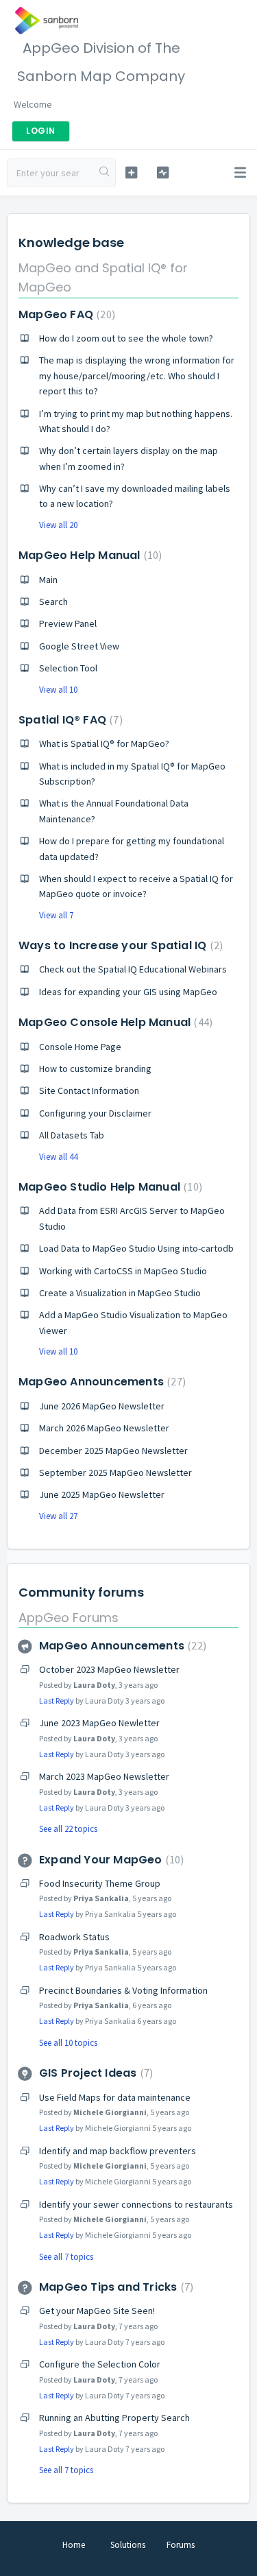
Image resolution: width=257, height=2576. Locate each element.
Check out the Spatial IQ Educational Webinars (133, 969)
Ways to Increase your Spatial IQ (119, 945)
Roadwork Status (74, 1937)
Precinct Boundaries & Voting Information (123, 1990)
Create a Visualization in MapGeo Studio (120, 1293)
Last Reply (57, 1701)
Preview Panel (68, 623)
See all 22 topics (68, 1829)
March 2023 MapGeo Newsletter (104, 1776)
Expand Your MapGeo (110, 1860)
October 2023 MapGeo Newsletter (109, 1669)
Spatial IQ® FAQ (69, 720)
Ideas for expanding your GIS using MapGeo (128, 992)
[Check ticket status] (163, 172)
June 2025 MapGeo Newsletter (102, 1494)
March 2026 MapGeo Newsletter (104, 1428)
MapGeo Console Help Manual (114, 1022)
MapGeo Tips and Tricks (114, 2287)
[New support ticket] (131, 172)
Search (53, 601)
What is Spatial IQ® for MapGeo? (104, 743)
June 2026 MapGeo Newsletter (102, 1406)
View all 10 (58, 690)
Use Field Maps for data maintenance (115, 2097)
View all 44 (58, 1157)
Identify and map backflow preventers (118, 2151)
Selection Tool (68, 668)
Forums (181, 2545)
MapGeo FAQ (65, 314)
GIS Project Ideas (94, 2073)
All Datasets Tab (72, 1135)
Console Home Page (80, 1047)
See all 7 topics (66, 2257)
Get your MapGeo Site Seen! (97, 2311)
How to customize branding (95, 1069)
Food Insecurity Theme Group (100, 1883)
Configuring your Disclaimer (95, 1113)
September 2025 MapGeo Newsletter (115, 1472)
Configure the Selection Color (100, 2364)
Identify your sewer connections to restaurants (136, 2204)
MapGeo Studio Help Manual (109, 1187)
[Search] (105, 173)
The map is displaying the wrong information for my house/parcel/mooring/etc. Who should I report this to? (137, 375)
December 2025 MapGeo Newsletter (113, 1451)
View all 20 (58, 525)
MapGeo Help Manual (88, 555)
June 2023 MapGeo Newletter (99, 1723)
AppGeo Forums (69, 1618)
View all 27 (58, 1516)
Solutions (128, 2545)
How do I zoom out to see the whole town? (126, 338)
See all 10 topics (68, 2043)
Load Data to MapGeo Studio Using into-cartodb (136, 1248)
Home (74, 2545)
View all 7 (56, 915)
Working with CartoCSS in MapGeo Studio (123, 1271)
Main (48, 580)
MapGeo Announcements (100, 1382)
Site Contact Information (89, 1090)
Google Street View (79, 646)
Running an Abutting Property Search (114, 2418)
